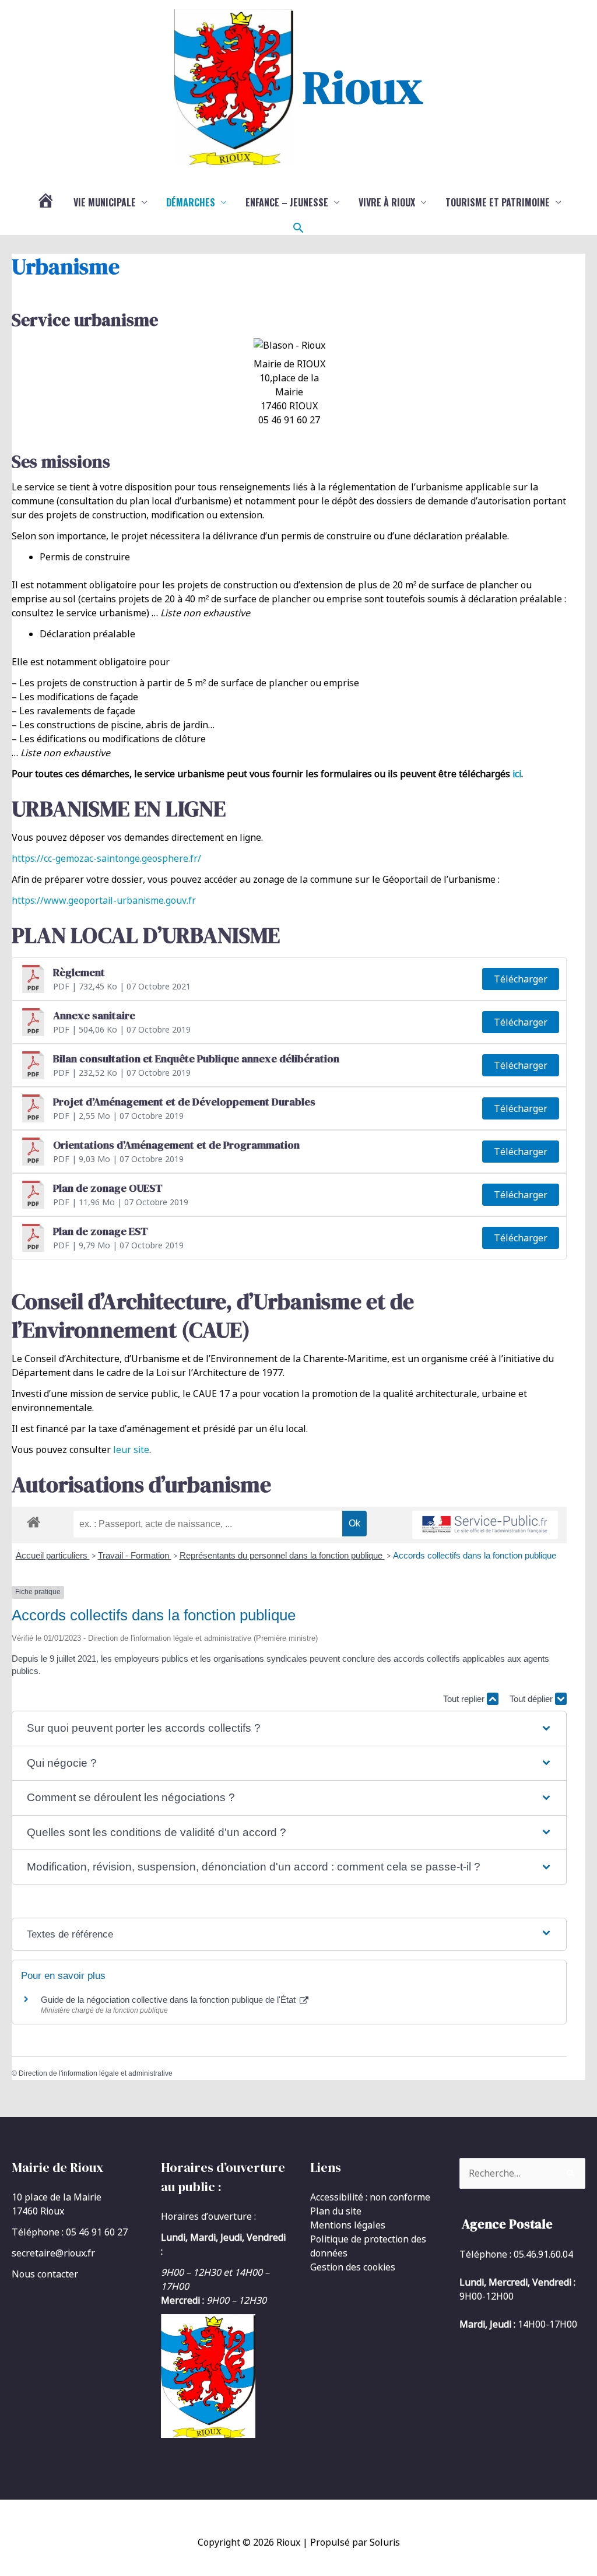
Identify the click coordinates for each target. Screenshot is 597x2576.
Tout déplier (532, 1699)
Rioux (363, 87)
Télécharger (521, 979)
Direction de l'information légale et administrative (96, 2073)
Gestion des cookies (353, 2267)
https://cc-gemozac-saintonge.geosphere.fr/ (106, 858)
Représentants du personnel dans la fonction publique (282, 1555)
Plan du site (336, 2211)
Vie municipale (105, 202)
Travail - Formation (135, 1555)
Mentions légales (348, 2225)
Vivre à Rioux (387, 202)
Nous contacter (45, 2274)
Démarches (191, 202)
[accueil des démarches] (34, 1520)
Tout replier (465, 1699)
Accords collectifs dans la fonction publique (475, 1555)
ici (517, 774)
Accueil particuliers (53, 1555)
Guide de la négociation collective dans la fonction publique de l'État (169, 2000)
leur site (131, 1450)
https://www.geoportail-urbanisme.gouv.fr (104, 900)
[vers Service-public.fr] (485, 1525)
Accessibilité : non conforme (370, 2197)
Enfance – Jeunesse (287, 202)
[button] (298, 228)
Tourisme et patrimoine (498, 202)
